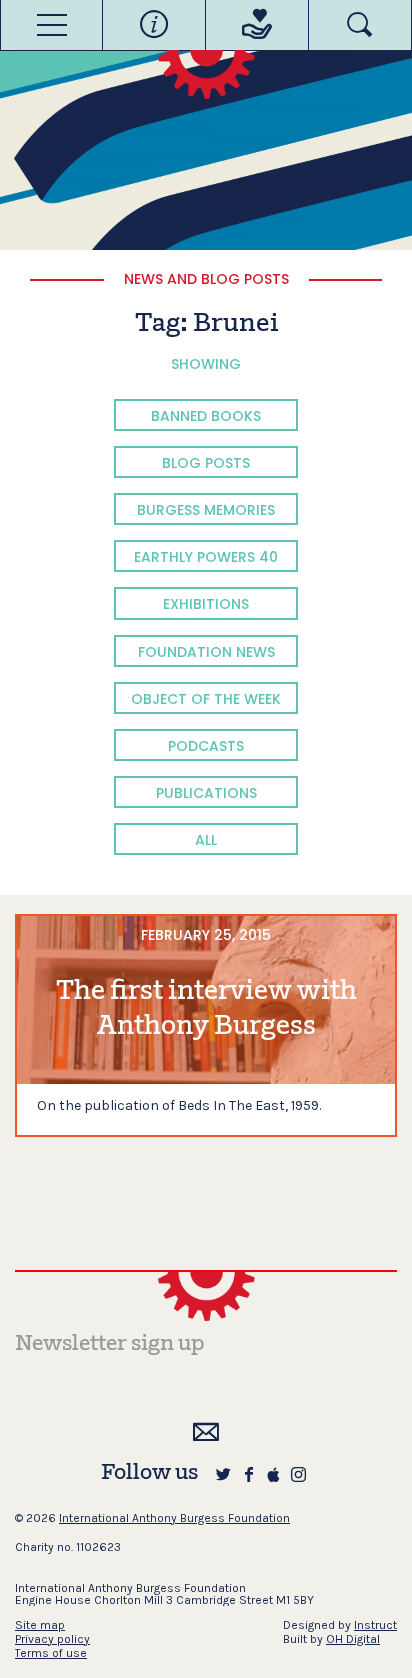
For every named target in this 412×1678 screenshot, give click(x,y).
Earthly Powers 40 (206, 557)
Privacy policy (52, 1639)
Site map (40, 1625)
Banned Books (206, 416)
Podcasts (206, 746)
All (206, 840)
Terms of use (51, 1653)
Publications (206, 793)
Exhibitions (206, 604)
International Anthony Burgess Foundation (174, 1518)
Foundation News (206, 652)
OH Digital (353, 1639)
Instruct (375, 1625)
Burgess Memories (206, 510)
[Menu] (51, 25)
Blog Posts (206, 463)
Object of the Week (206, 699)
